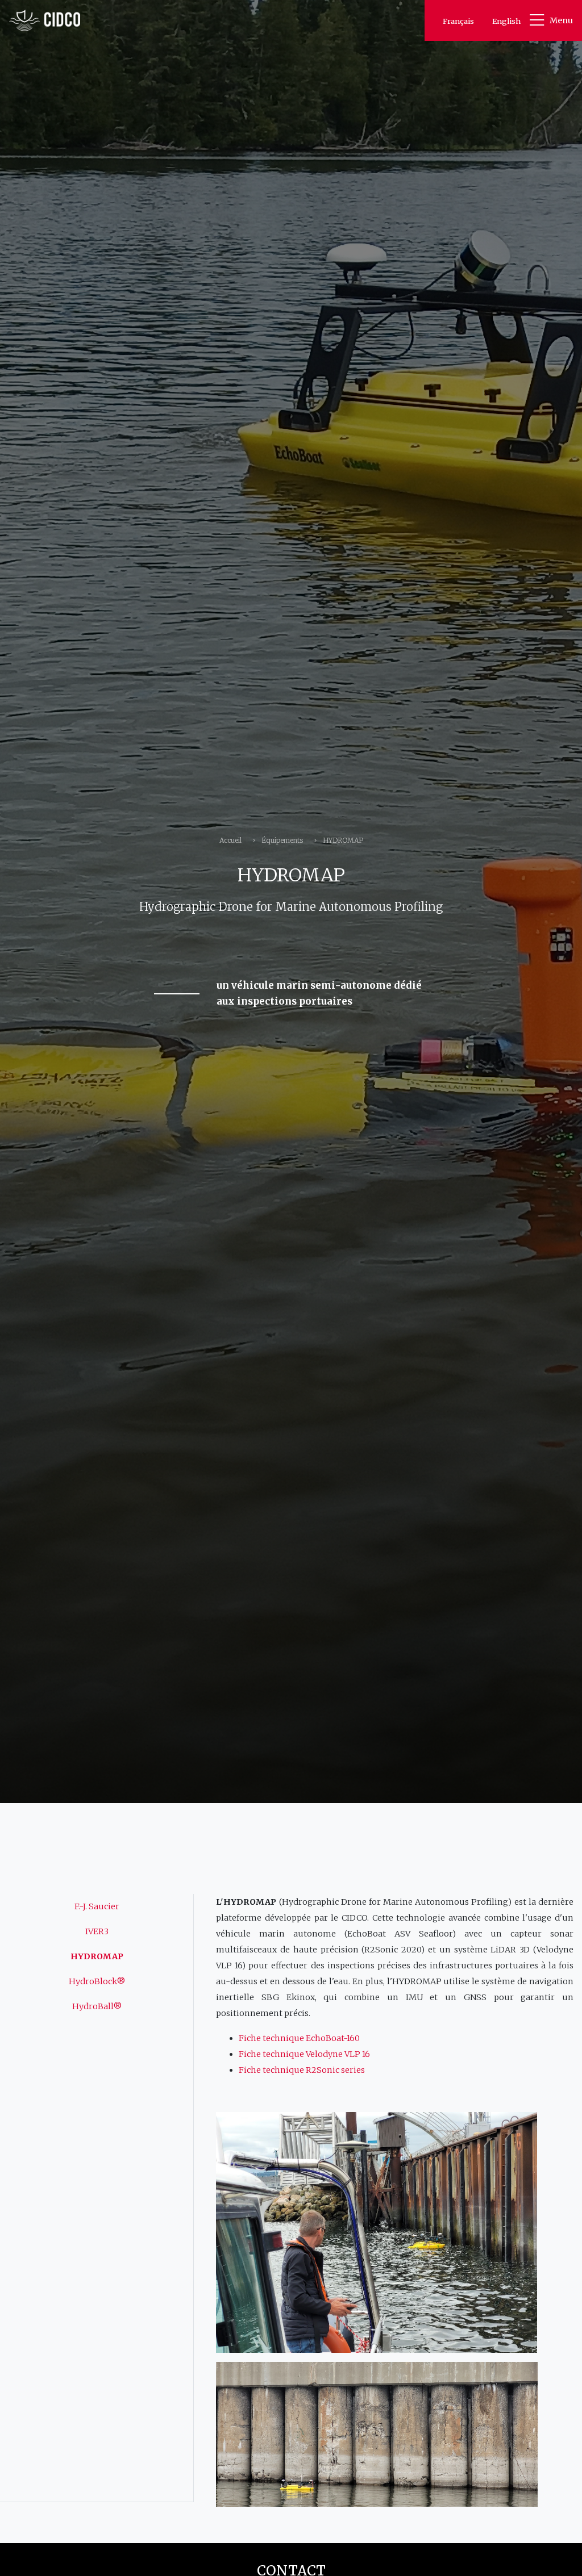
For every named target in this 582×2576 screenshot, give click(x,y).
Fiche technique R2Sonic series (302, 2070)
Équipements (282, 840)
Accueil (230, 840)
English (506, 21)
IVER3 (97, 1931)
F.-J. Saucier (97, 1906)
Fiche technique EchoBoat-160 (299, 2038)
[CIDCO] (45, 20)
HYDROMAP (97, 1956)
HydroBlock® (97, 1981)
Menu (561, 20)
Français (458, 21)
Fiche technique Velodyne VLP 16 (304, 2054)
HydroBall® (97, 2006)
